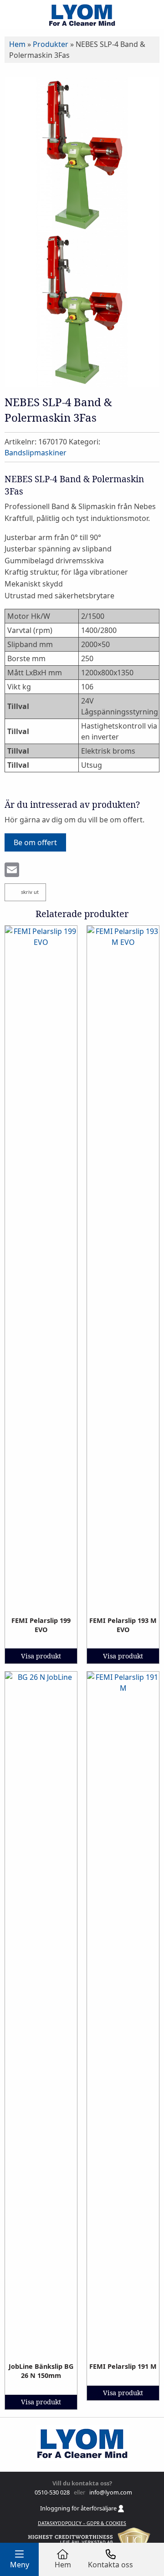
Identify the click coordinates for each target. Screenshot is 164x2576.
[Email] (12, 871)
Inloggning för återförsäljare (79, 2508)
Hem (17, 44)
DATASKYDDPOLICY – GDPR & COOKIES (82, 2523)
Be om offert (35, 842)
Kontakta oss (110, 2565)
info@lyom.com (109, 2492)
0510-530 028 (51, 2492)
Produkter (51, 44)
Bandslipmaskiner (36, 453)
